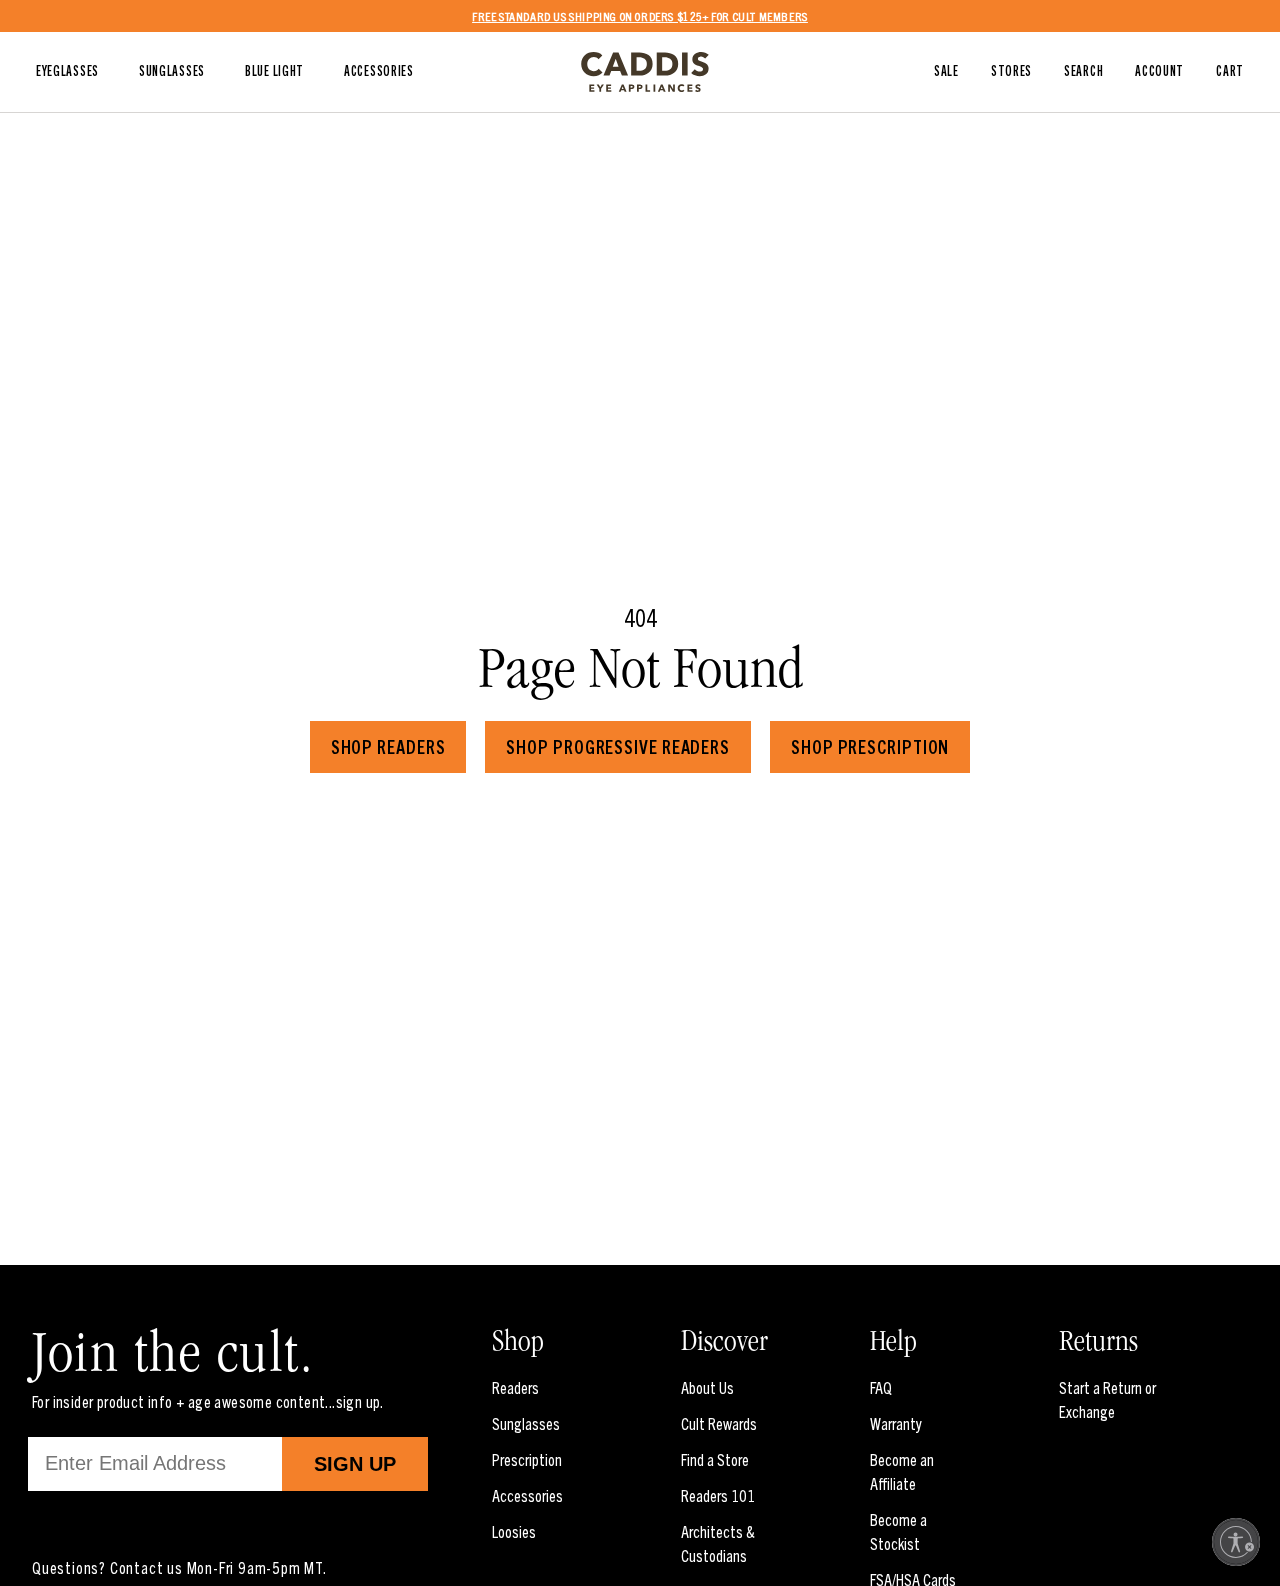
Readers (515, 1387)
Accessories (527, 1495)
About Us (707, 1387)
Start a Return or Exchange (1107, 1399)
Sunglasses (526, 1423)
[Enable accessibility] (1236, 1542)
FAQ (881, 1387)
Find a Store (715, 1459)
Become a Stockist (898, 1531)
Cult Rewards (719, 1423)
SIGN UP (355, 1464)
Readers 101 (718, 1495)
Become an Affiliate (902, 1471)
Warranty (896, 1423)
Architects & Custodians (718, 1543)
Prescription (527, 1459)
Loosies (514, 1531)
